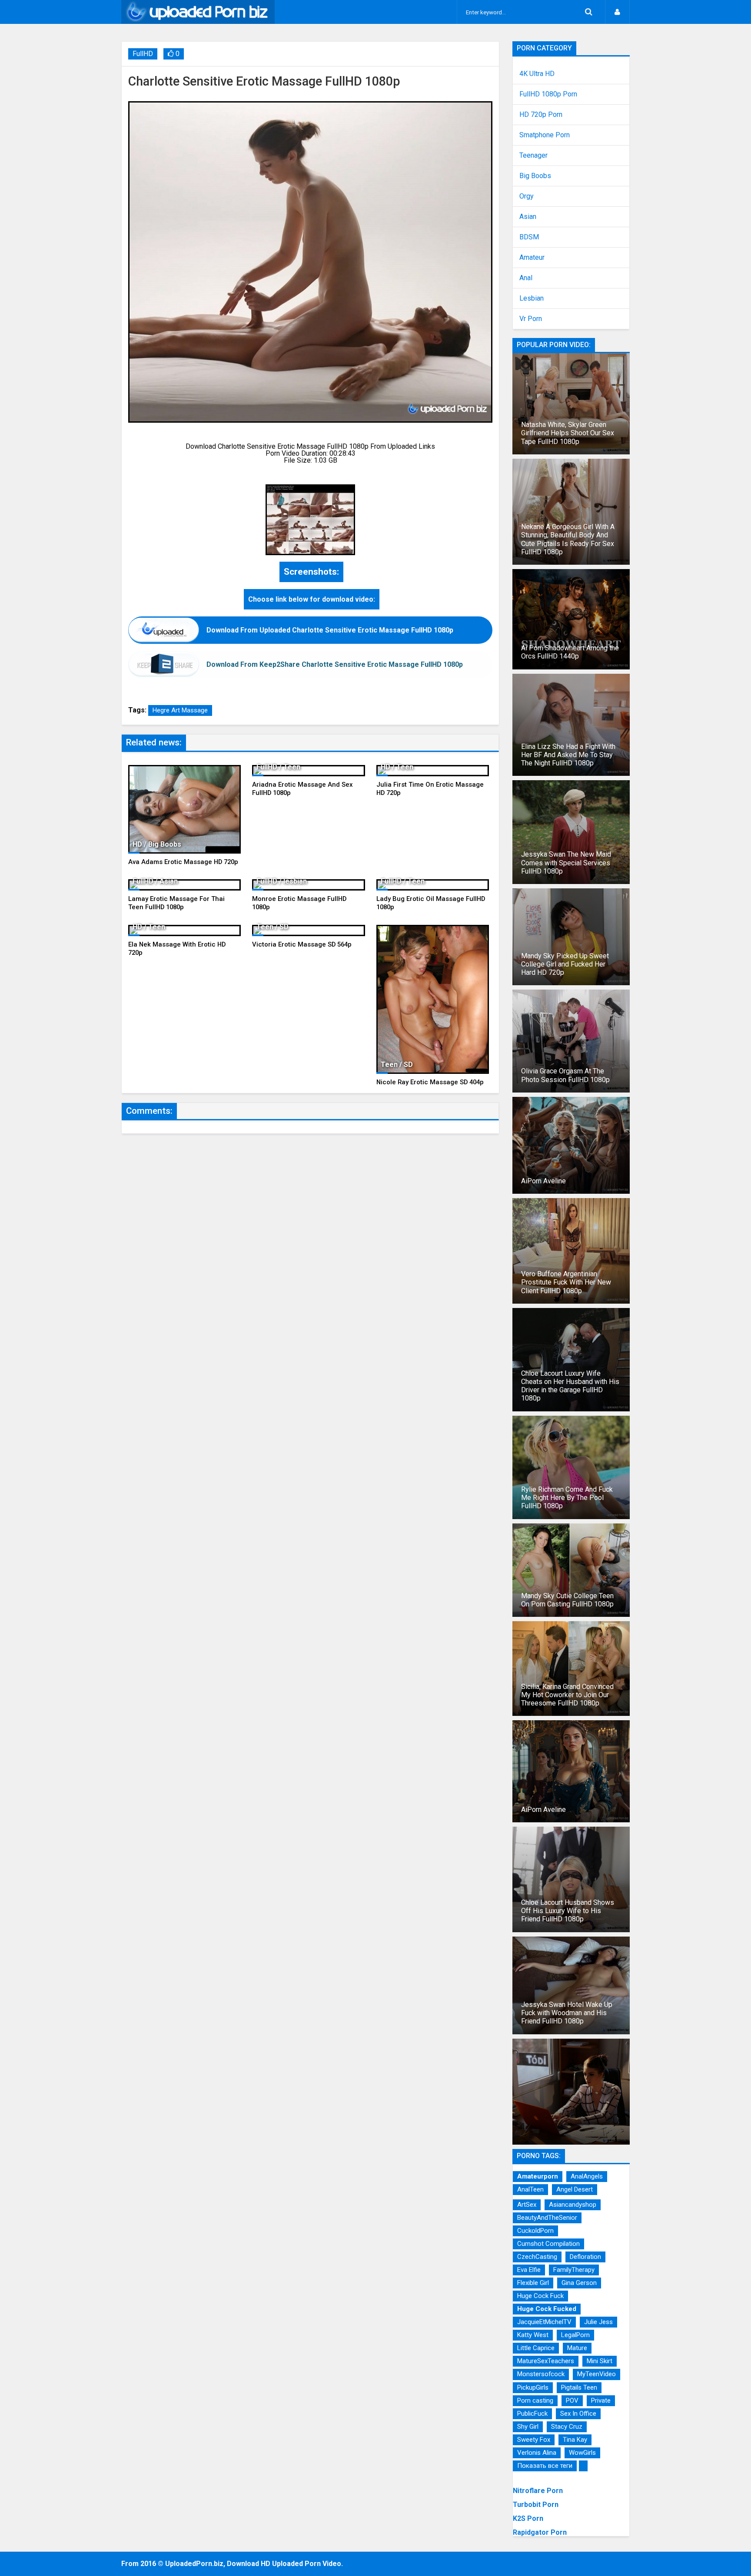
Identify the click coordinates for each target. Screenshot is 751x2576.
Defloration (585, 2257)
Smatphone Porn (545, 135)
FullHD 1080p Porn (548, 94)
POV (572, 2401)
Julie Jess (598, 2322)
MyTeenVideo (596, 2374)
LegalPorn (575, 2335)
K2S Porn (528, 2518)
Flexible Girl (533, 2283)
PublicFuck (532, 2414)
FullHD (143, 54)
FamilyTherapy (574, 2270)
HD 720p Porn (541, 115)
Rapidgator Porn (540, 2532)
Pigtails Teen (579, 2387)
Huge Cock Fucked (547, 2309)
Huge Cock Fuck (540, 2296)
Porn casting (535, 2401)
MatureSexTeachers (546, 2361)
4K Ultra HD (537, 74)
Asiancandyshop (573, 2205)
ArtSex (527, 2205)
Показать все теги (545, 2466)
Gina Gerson (579, 2283)
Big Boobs (535, 176)
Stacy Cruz (567, 2427)
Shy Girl (528, 2427)
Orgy (527, 196)
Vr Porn (531, 319)
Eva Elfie (529, 2270)
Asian (528, 217)
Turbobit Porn (536, 2505)
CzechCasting (537, 2257)
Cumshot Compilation (548, 2244)
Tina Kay (575, 2440)
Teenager (533, 156)
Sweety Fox (534, 2440)
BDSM (529, 237)
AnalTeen (530, 2189)
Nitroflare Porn (538, 2491)
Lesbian (532, 298)
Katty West (533, 2335)
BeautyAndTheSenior (547, 2218)
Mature (577, 2348)
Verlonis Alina (537, 2453)
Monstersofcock (541, 2374)
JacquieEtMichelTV (544, 2322)
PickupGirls (533, 2387)
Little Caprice (536, 2348)
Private (601, 2401)
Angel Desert (575, 2189)
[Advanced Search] (588, 12)
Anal (526, 278)
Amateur (532, 258)
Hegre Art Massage (180, 710)
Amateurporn (538, 2176)
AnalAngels (587, 2176)
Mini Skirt (600, 2361)
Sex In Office (578, 2414)
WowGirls (582, 2453)
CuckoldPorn (535, 2231)
